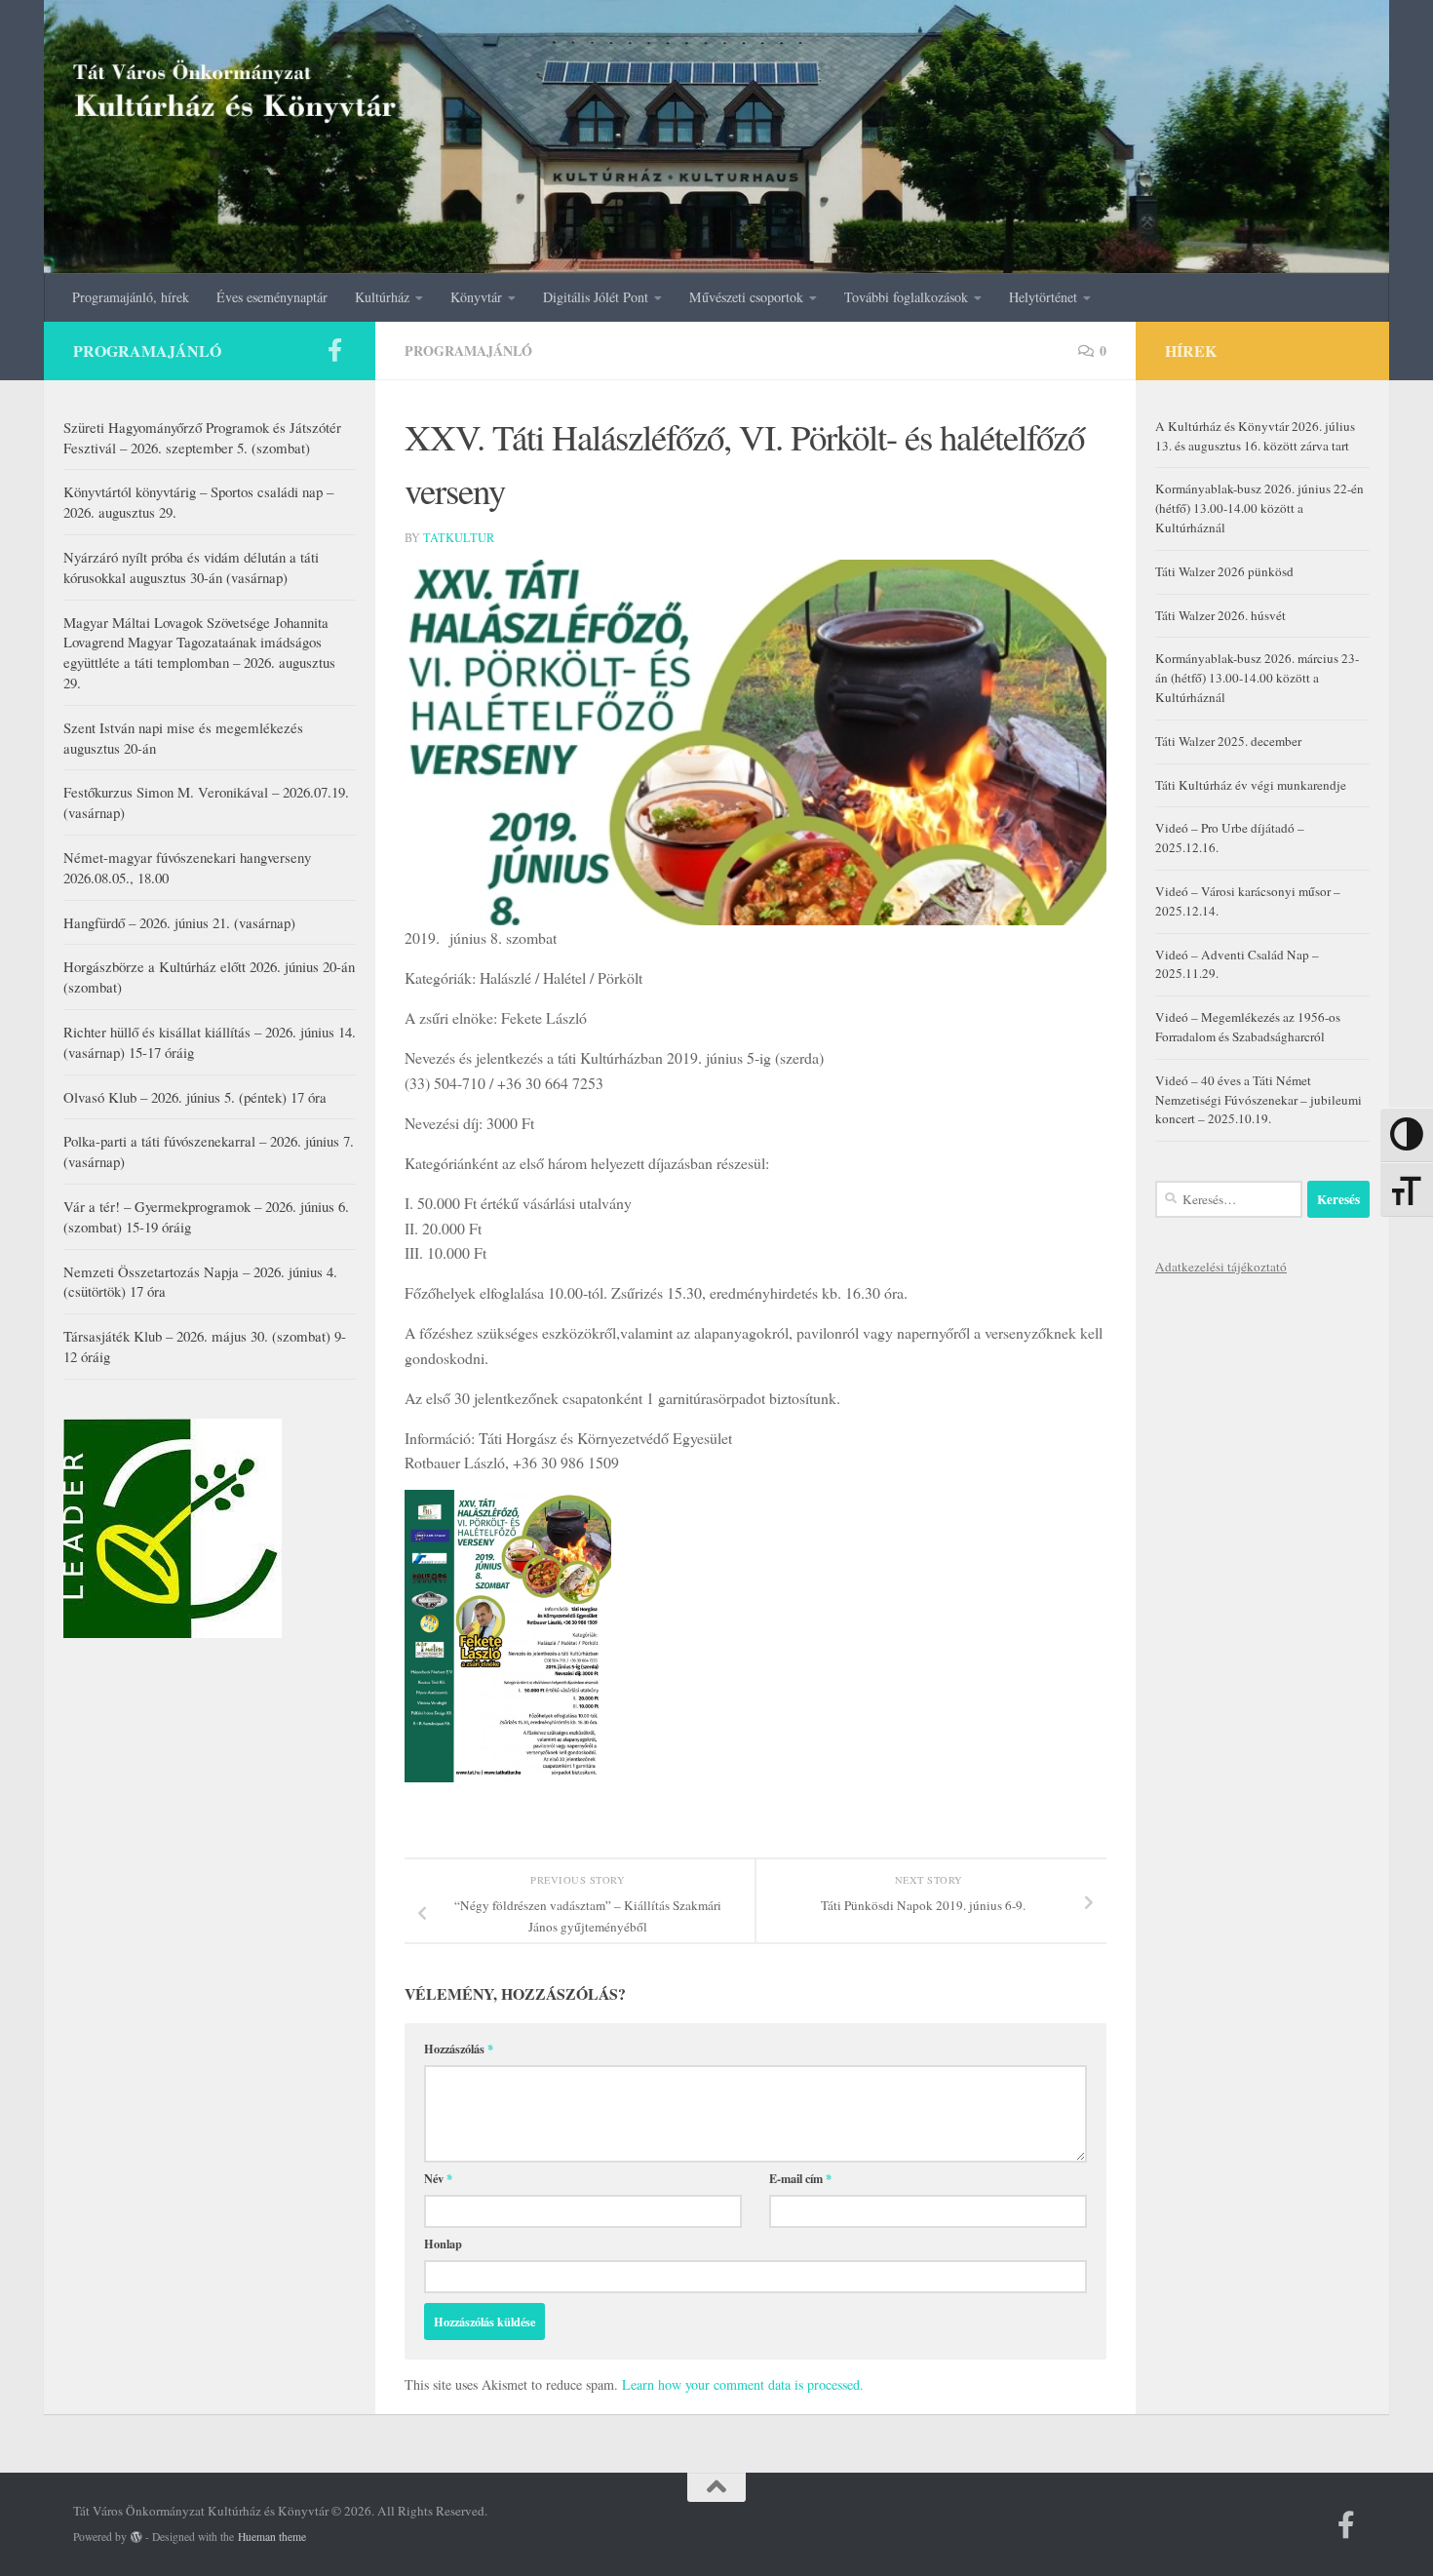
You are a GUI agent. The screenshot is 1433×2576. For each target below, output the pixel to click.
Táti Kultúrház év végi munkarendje (1251, 785)
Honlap (443, 2244)
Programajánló (468, 351)
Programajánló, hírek (131, 297)
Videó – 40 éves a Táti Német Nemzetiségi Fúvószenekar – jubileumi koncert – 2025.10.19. (1259, 1100)
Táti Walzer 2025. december (1228, 741)
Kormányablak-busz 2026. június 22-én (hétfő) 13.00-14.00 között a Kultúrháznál (1259, 508)
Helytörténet (1043, 297)
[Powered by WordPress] (136, 2537)
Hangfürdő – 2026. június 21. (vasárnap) (179, 922)
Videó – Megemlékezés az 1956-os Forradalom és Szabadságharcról (1248, 1027)
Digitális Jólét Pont (596, 297)
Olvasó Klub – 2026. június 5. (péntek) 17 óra (195, 1097)
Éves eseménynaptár (272, 297)
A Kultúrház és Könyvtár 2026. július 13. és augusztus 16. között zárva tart (1255, 436)
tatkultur (459, 537)
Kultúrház (382, 297)
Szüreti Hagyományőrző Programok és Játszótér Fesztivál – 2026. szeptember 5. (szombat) (202, 437)
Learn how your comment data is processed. (743, 2384)
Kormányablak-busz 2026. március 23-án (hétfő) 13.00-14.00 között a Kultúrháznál (1257, 678)
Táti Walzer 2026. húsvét (1220, 615)
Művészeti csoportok (746, 297)
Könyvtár (476, 297)
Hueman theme (272, 2537)
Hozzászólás (459, 2049)
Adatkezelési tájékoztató (1221, 1267)
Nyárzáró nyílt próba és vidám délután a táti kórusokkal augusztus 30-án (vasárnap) (191, 567)
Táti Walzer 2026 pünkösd (1224, 571)
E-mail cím (800, 2178)
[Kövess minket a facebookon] (334, 350)
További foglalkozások (906, 297)
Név (438, 2178)
